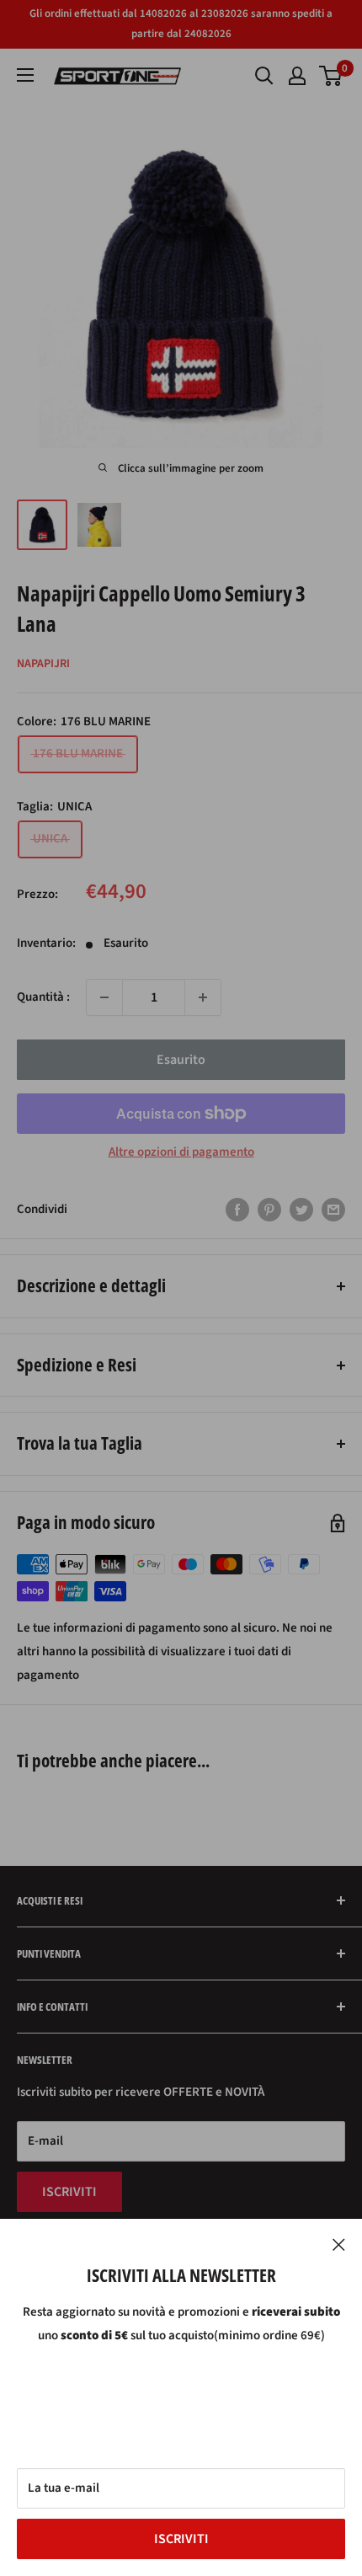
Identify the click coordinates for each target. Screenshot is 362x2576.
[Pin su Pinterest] (269, 1210)
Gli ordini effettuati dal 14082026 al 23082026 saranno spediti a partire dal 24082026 (181, 24)
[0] (331, 76)
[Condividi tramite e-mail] (333, 1210)
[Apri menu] (25, 75)
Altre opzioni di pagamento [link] (181, 1152)
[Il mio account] (297, 76)
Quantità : (43, 997)
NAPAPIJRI (43, 664)
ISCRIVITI (181, 2539)
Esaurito (181, 1060)
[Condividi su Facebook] (237, 1210)
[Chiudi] (339, 2244)
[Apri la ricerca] (264, 76)
